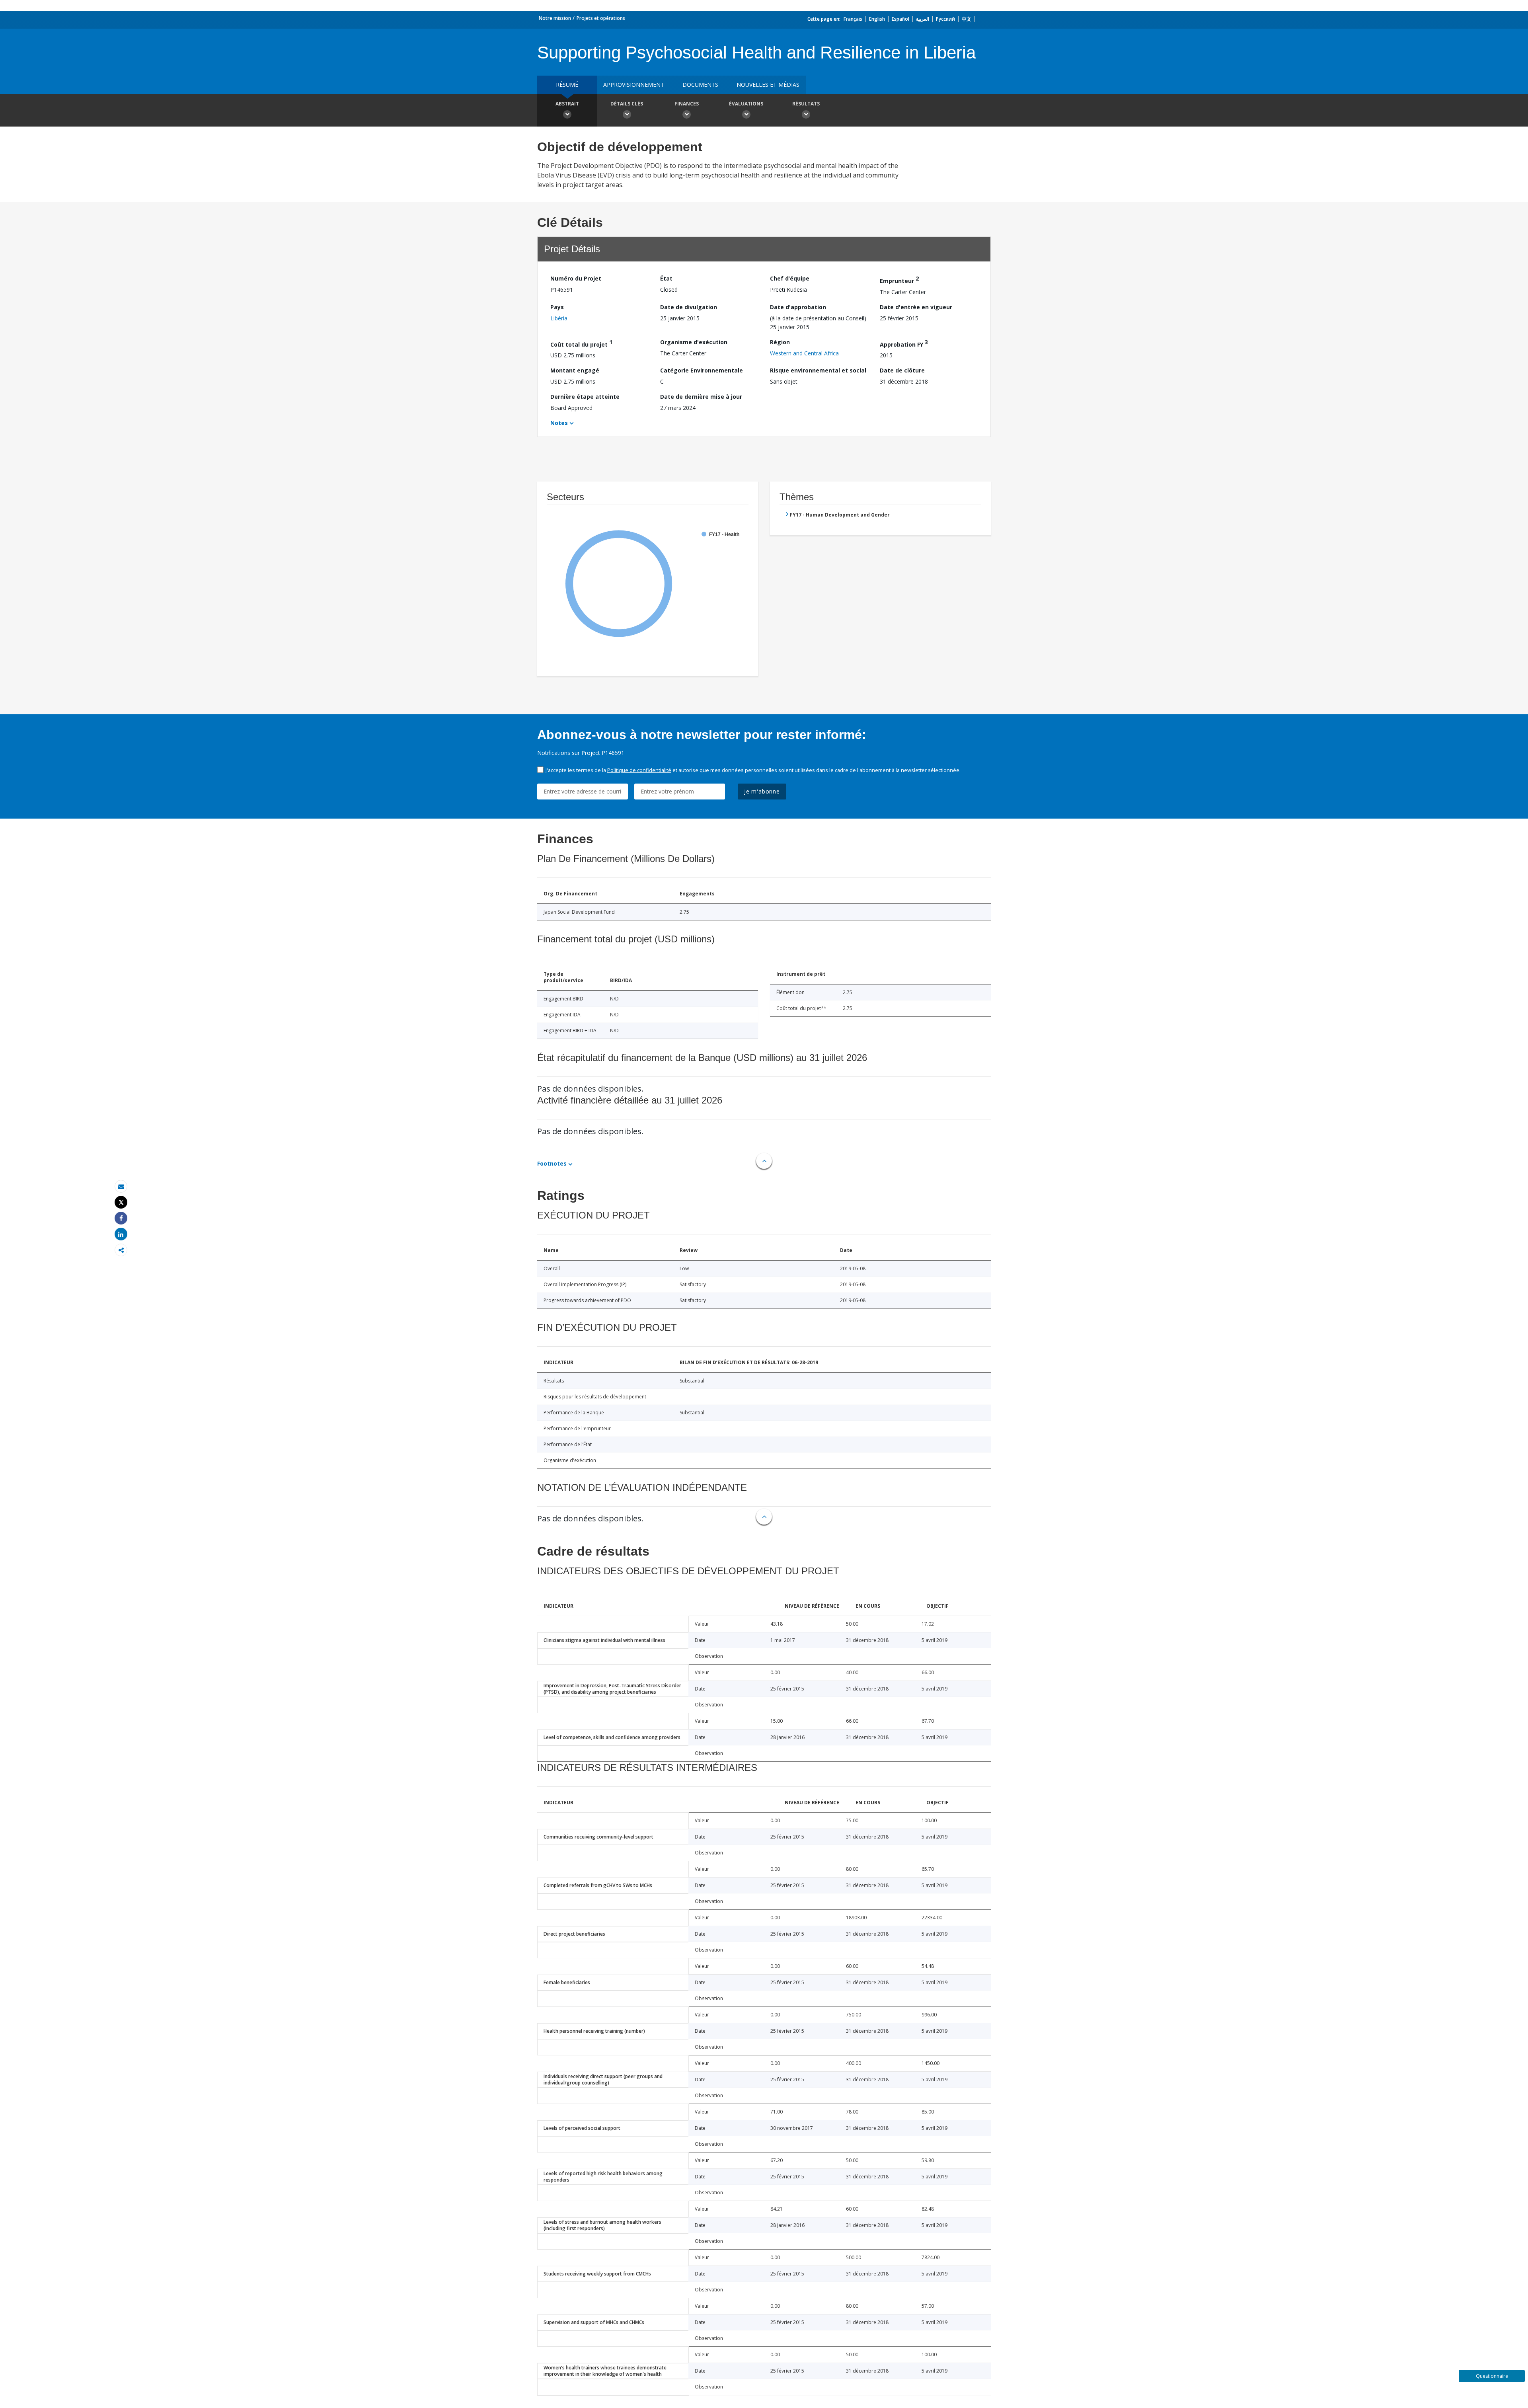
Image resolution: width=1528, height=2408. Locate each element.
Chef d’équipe (790, 278)
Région (780, 342)
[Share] (121, 1218)
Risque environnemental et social (818, 370)
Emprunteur (899, 280)
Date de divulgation (689, 307)
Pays (557, 307)
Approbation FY (904, 343)
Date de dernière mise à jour (701, 397)
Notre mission (555, 18)
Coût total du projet (581, 343)
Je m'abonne (762, 791)
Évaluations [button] (746, 104)
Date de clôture (902, 370)
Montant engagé (575, 370)
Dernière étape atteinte (585, 397)
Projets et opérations (601, 18)
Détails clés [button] (627, 104)
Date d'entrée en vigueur (916, 307)
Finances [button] (687, 104)
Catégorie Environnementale (702, 370)
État (666, 278)
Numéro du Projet (576, 278)
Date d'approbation (798, 307)
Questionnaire (1492, 2376)
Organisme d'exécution (694, 342)
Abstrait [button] (567, 104)
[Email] (121, 1186)
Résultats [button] (806, 104)
